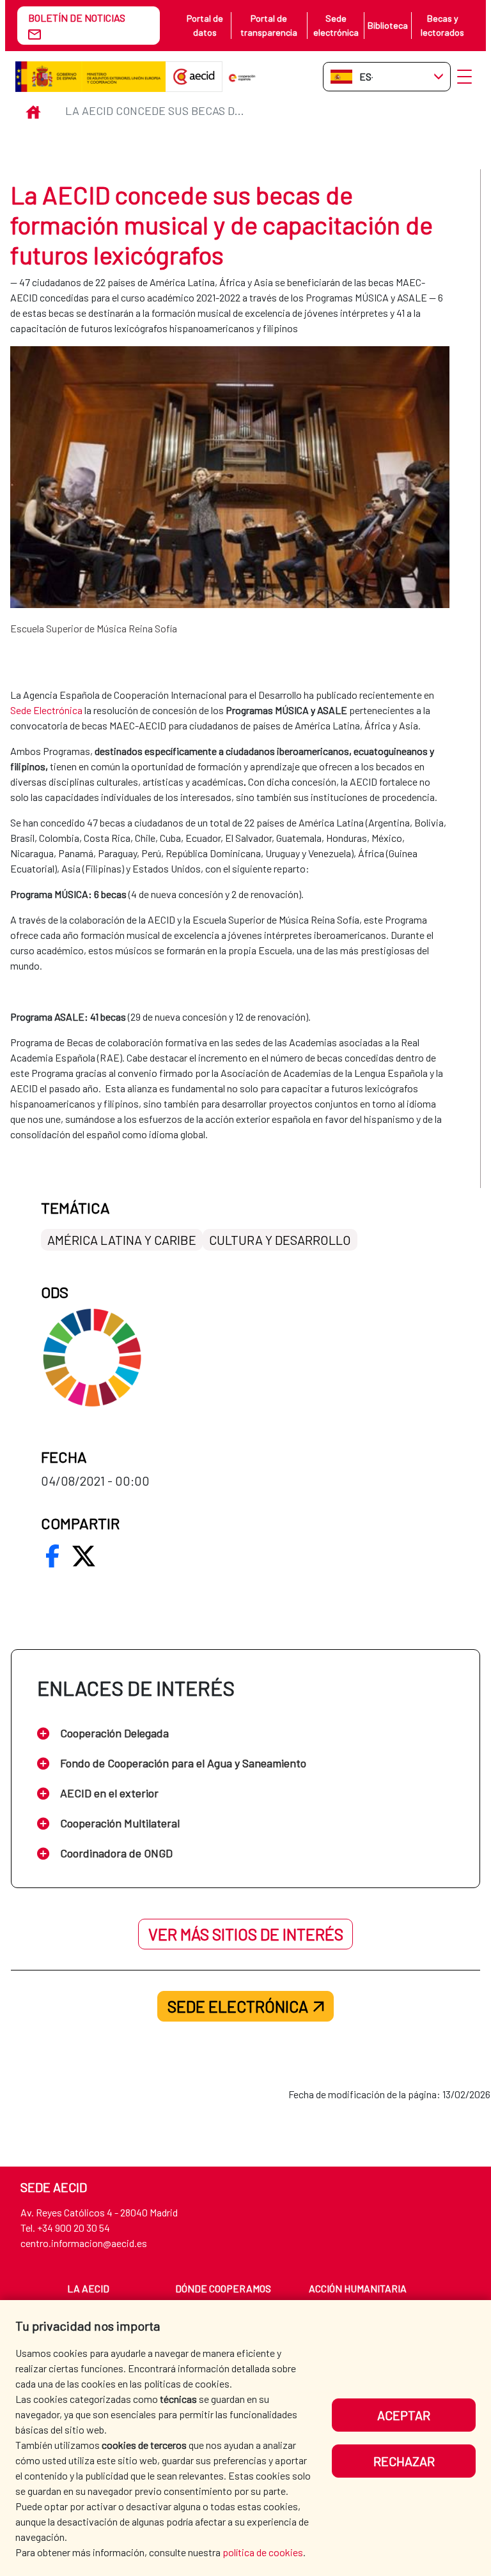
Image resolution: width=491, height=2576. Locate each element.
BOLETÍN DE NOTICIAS (77, 18)
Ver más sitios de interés (246, 1934)
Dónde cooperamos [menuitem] (223, 2288)
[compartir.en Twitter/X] (84, 1556)
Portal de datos (205, 25)
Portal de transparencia (269, 25)
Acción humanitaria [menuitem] (358, 2288)
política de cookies (263, 2552)
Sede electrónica (336, 25)
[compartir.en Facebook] (52, 1556)
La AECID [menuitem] (88, 2288)
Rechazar (404, 2461)
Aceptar (404, 2415)
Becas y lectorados (442, 25)
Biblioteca (388, 25)
